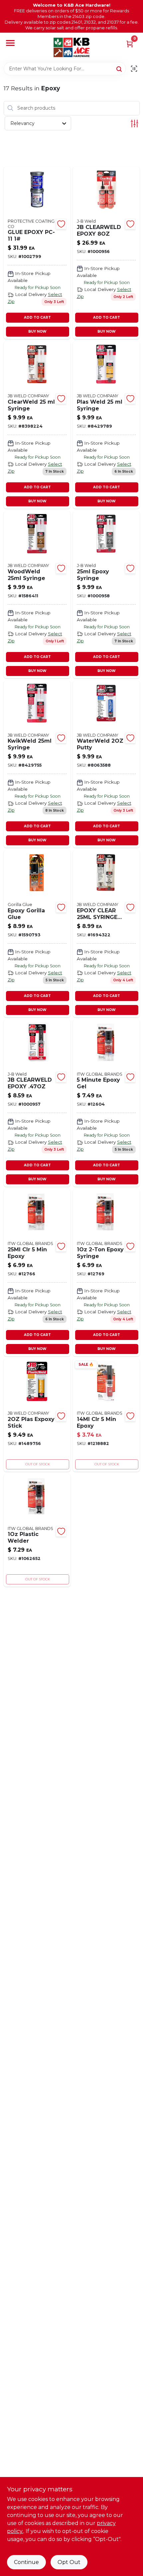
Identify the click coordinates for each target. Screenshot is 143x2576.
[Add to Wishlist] (61, 224)
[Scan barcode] (134, 69)
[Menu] (10, 43)
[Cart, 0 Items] (130, 43)
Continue (26, 2562)
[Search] (120, 68)
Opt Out (69, 2562)
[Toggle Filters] (135, 123)
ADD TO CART (37, 317)
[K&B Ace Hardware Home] (71, 47)
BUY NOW (37, 331)
